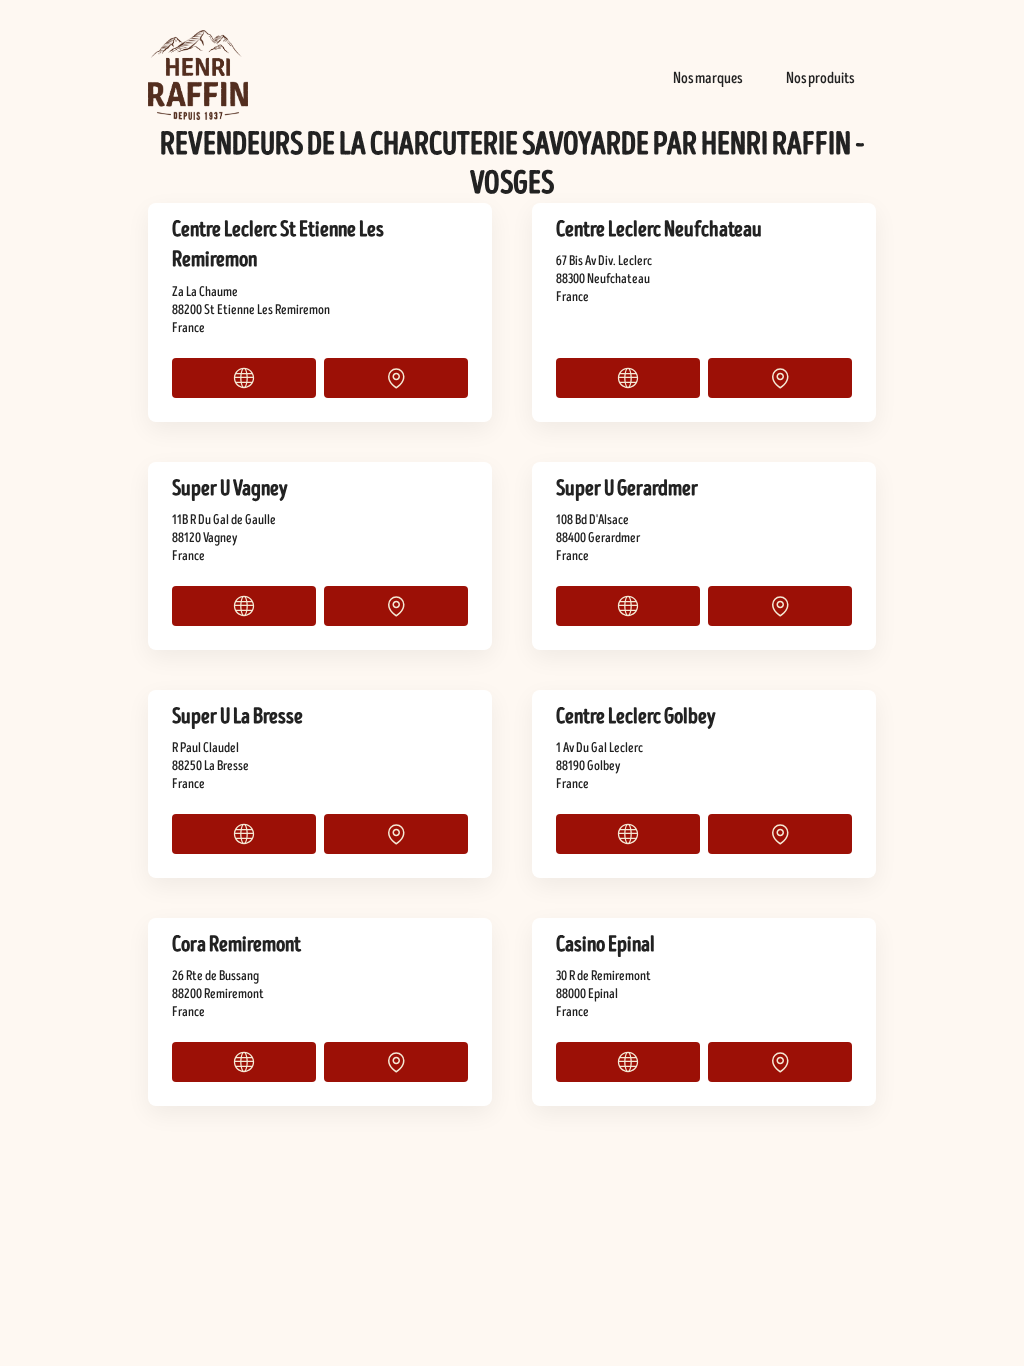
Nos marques (707, 78)
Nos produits (820, 78)
